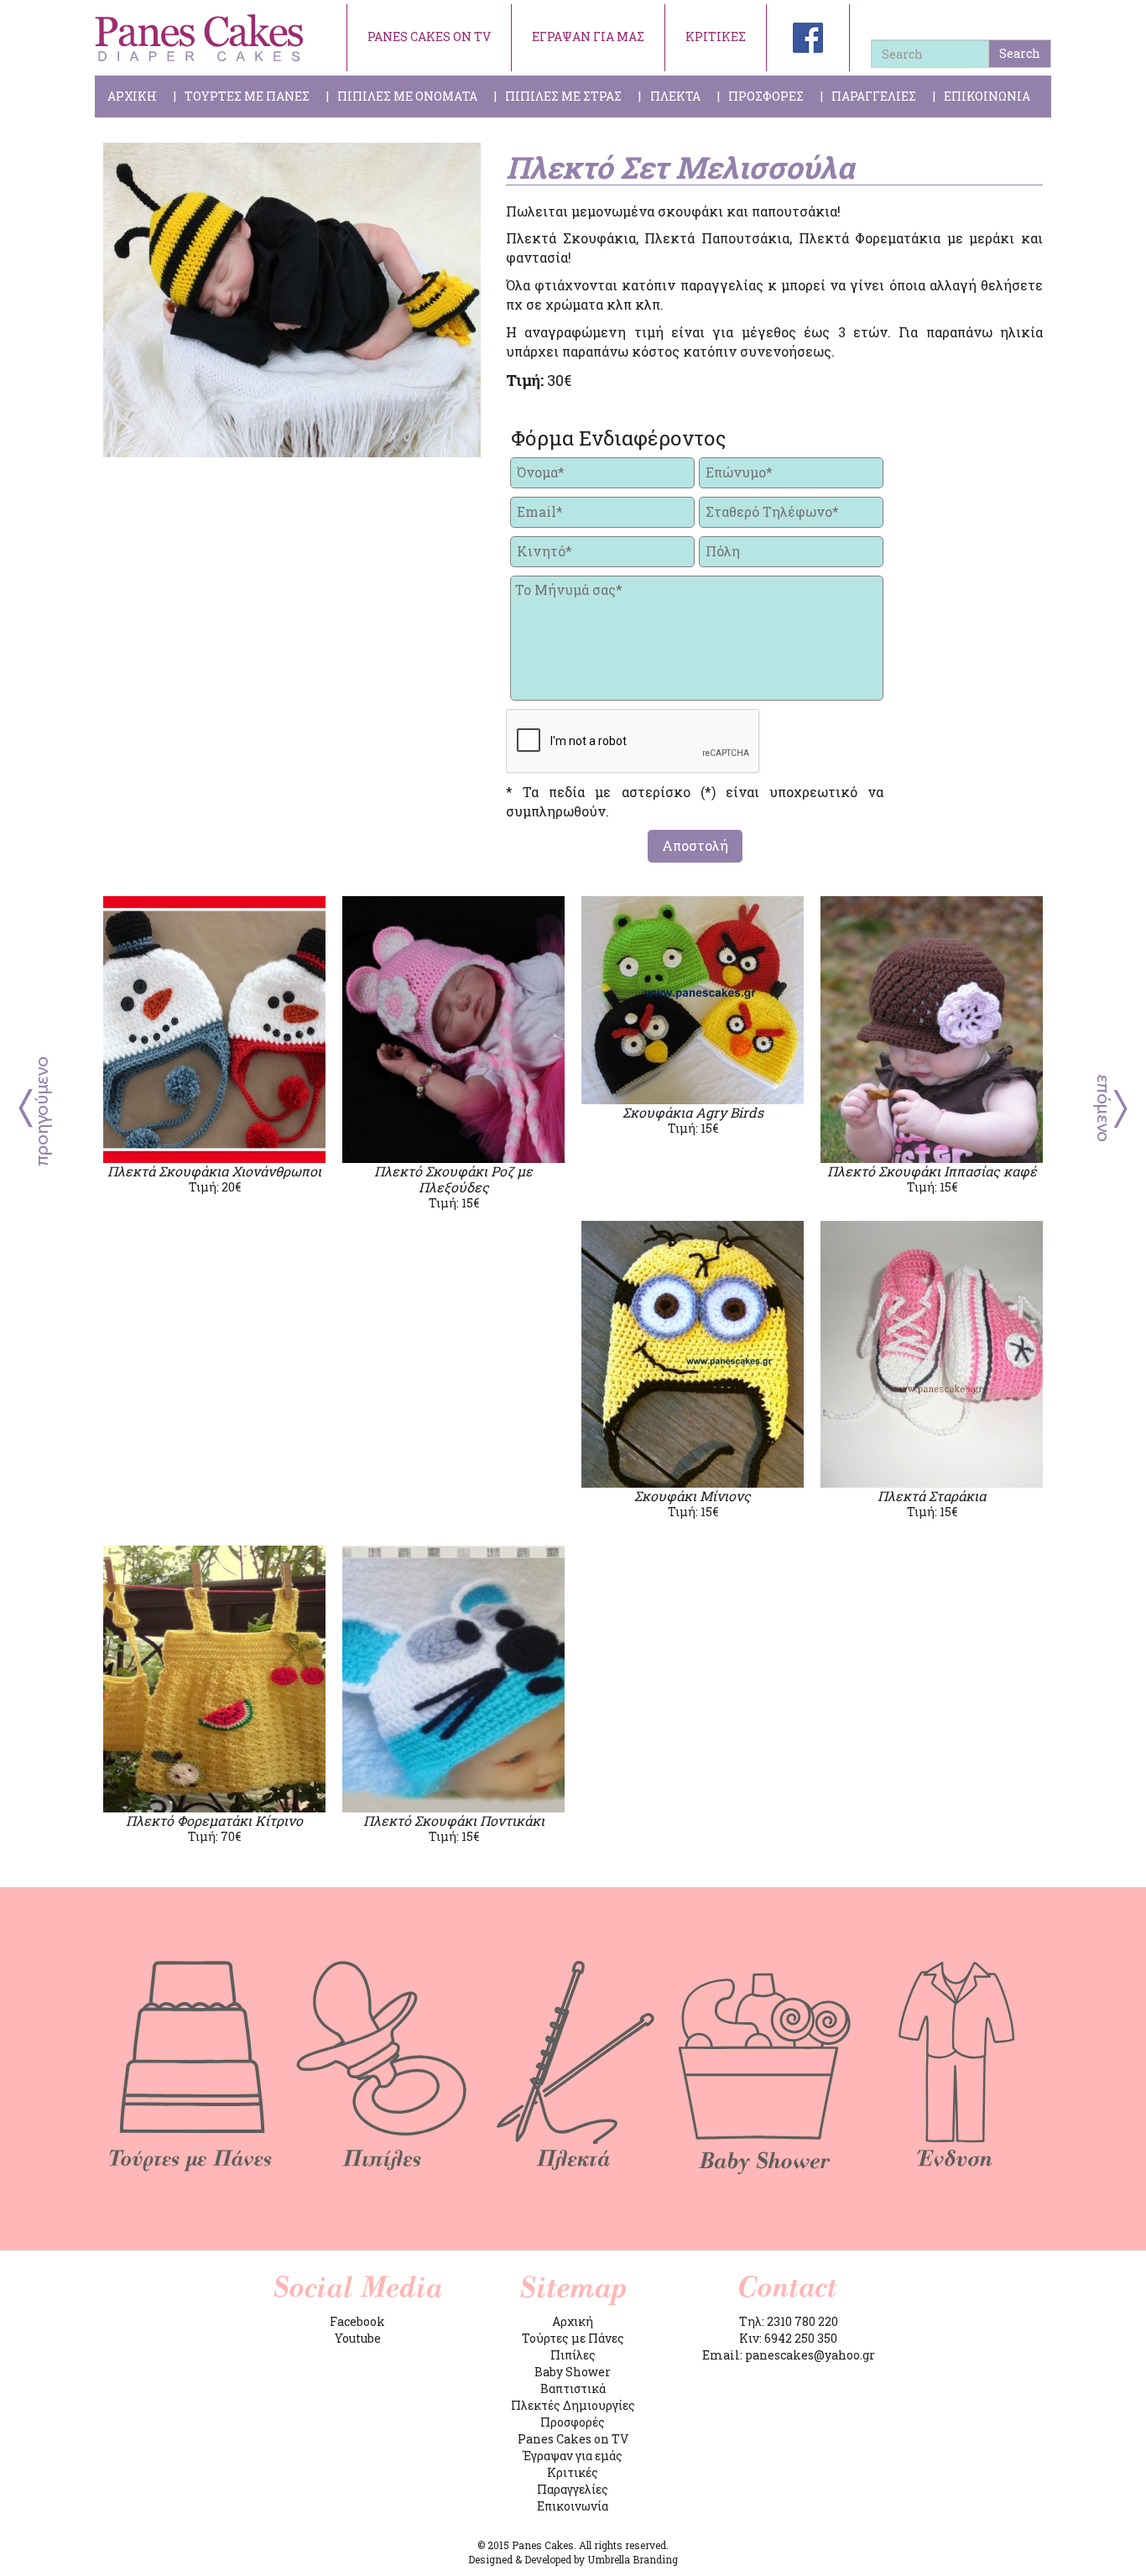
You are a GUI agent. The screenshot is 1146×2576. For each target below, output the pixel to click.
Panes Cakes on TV (573, 2439)
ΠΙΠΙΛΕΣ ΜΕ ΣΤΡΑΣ (563, 96)
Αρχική (573, 2321)
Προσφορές (573, 2422)
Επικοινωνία (573, 2506)
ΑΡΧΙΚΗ (132, 96)
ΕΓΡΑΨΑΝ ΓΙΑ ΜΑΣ (588, 37)
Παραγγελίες (573, 2489)
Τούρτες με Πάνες (573, 2338)
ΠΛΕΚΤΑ (675, 96)
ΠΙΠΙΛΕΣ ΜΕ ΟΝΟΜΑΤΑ (407, 96)
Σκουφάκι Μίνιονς (693, 1496)
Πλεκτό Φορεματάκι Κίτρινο (214, 1820)
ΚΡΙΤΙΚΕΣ (716, 37)
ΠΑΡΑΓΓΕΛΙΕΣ (874, 96)
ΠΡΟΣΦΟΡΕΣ (766, 96)
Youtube (358, 2338)
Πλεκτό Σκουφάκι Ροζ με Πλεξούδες (453, 1179)
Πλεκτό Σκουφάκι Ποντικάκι (454, 1820)
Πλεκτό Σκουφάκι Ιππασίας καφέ (932, 1171)
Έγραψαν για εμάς (573, 2456)
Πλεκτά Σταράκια (932, 1496)
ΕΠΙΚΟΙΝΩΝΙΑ (987, 96)
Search (1020, 53)
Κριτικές (573, 2472)
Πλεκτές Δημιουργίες (573, 2405)
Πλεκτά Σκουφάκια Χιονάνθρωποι (214, 1171)
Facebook (357, 2321)
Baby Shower (573, 2372)
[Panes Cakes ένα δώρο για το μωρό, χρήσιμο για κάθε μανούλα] (200, 38)
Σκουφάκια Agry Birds (693, 1112)
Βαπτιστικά (573, 2388)
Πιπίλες (573, 2355)
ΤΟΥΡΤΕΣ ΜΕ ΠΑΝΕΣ (247, 96)
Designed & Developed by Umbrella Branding (573, 2559)
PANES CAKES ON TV (429, 37)
